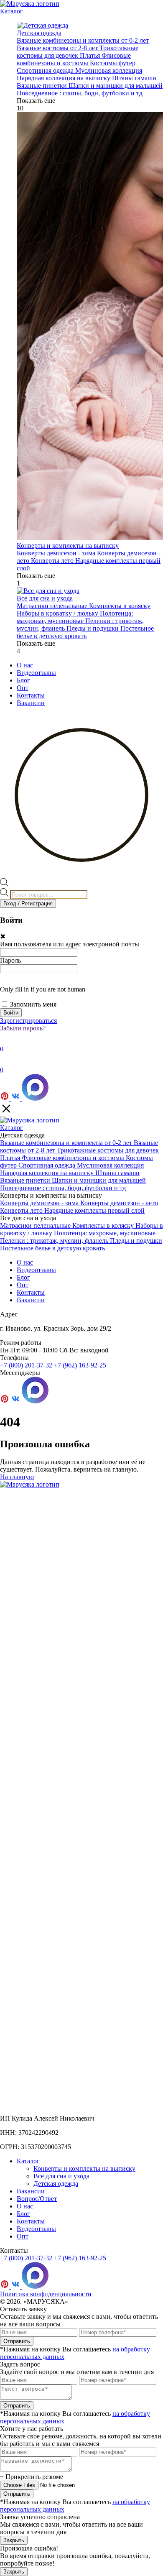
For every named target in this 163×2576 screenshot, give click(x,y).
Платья (91, 55)
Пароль (10, 960)
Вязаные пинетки (43, 86)
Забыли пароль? (23, 1028)
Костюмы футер (113, 63)
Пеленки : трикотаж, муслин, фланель (55, 1241)
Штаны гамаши (134, 78)
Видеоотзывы (36, 673)
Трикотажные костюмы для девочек (78, 52)
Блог (23, 680)
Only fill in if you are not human (43, 989)
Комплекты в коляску (120, 606)
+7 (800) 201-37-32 (26, 1365)
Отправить (17, 2341)
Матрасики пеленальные (53, 606)
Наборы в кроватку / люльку (58, 613)
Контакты (31, 695)
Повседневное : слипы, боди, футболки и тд (80, 93)
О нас (25, 665)
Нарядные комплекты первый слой (94, 1210)
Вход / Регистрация (28, 903)
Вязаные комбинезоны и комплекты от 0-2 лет (83, 40)
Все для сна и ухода (61, 2176)
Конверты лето (53, 561)
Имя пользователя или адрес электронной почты (70, 944)
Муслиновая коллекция (109, 70)
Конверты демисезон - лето (119, 1203)
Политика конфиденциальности (46, 2294)
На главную (17, 1477)
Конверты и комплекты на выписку (84, 2168)
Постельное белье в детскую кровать (85, 632)
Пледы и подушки (93, 628)
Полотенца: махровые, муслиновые (75, 617)
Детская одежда (56, 2184)
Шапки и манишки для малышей (116, 86)
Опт (23, 688)
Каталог (11, 11)
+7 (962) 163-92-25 (80, 1365)
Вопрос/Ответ (37, 2199)
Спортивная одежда (46, 70)
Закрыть (14, 2540)
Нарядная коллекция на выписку (64, 78)
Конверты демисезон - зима (57, 553)
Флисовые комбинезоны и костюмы (74, 59)
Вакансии (31, 703)
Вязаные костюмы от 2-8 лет (58, 48)
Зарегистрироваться (28, 1021)
